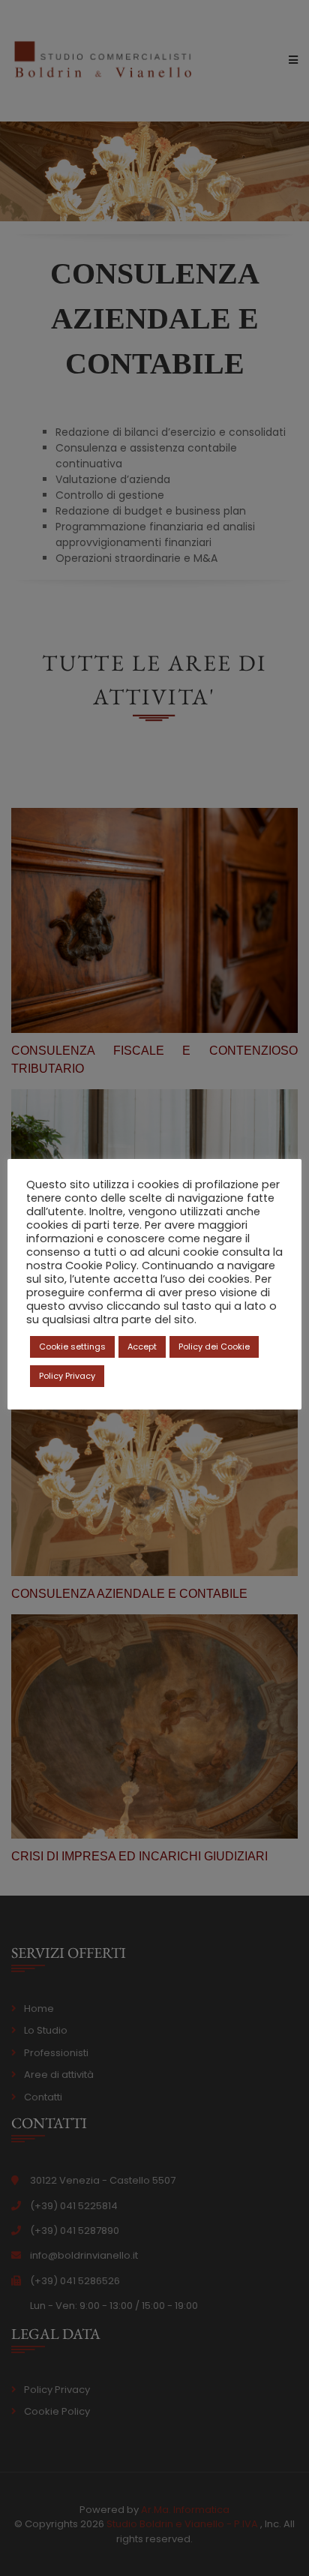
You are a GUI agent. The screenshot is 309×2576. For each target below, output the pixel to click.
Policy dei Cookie (214, 1347)
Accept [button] (142, 1347)
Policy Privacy (67, 1376)
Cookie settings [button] (72, 1347)
